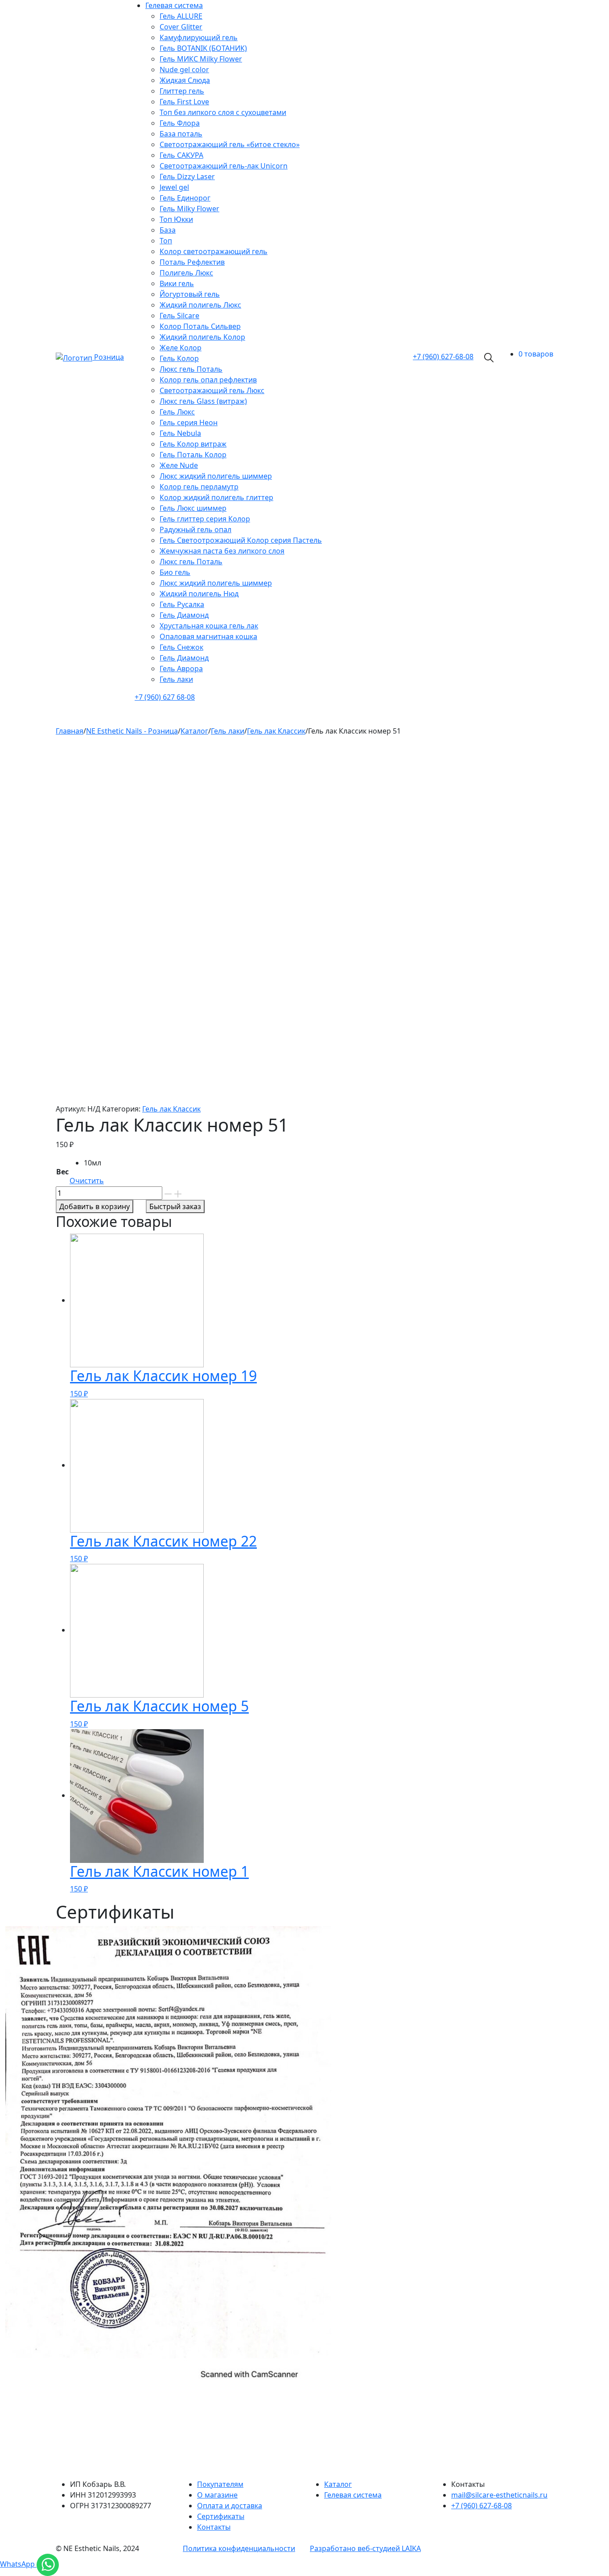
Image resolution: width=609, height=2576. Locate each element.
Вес (62, 1172)
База (168, 230)
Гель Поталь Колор (193, 455)
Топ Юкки (176, 219)
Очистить (87, 1181)
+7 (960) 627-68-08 (481, 2506)
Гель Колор (179, 358)
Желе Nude (179, 465)
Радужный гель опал (195, 529)
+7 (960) (443, 357)
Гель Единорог (185, 198)
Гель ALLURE (181, 16)
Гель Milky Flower (189, 209)
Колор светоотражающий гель (214, 251)
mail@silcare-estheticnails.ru (499, 2495)
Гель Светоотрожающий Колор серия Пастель (241, 540)
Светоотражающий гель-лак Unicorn (224, 166)
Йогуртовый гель (190, 294)
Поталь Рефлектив (192, 262)
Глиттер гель (182, 91)
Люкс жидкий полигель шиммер (216, 476)
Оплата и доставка (230, 2506)
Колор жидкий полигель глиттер (216, 497)
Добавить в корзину (95, 1206)
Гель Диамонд (184, 615)
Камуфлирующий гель (199, 37)
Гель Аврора (181, 669)
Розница (109, 357)
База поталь (181, 134)
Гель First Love (184, 102)
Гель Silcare (179, 316)
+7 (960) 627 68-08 (165, 697)
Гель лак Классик (171, 1109)
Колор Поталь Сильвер (200, 326)
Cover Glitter (181, 27)
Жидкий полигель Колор (202, 337)
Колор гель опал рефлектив (208, 380)
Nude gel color (184, 70)
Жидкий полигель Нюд (199, 594)
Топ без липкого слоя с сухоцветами (223, 112)
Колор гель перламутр (199, 487)
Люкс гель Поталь (191, 369)
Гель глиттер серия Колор (205, 519)
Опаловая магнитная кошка (208, 636)
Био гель (175, 572)
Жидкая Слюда (185, 80)
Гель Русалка (182, 604)
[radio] (94, 1163)
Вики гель (177, 283)
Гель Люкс (177, 412)
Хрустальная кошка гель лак (209, 626)
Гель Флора (180, 123)
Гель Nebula (180, 433)
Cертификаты (221, 2516)
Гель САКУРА (181, 155)
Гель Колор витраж (193, 444)
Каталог (338, 2484)
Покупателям (220, 2484)
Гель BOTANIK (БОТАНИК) (203, 48)
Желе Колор (181, 348)
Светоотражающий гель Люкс (212, 390)
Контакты (214, 2527)
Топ (166, 241)
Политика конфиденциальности (239, 2548)
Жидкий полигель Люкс (200, 305)
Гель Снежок (181, 647)
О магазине (217, 2495)
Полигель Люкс (186, 273)
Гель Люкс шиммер (193, 508)
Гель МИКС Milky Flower (201, 59)
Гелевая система (174, 5)
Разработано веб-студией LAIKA (365, 2548)
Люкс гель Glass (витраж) (203, 401)
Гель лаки (176, 679)
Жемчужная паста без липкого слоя (222, 551)
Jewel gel (174, 187)
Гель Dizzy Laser (187, 176)
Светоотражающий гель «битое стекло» (230, 144)
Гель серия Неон (189, 422)
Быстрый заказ (175, 1206)
